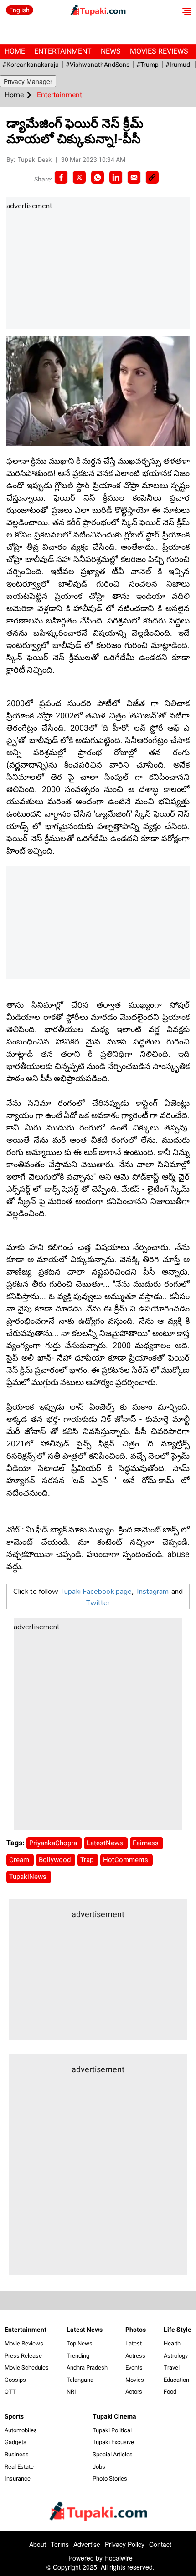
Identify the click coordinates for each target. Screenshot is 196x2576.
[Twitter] (79, 177)
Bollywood (56, 1860)
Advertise (87, 2544)
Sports (14, 2416)
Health (172, 2343)
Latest (134, 2343)
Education (176, 2380)
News (111, 51)
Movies (135, 2380)
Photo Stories (110, 2478)
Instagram (153, 1591)
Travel (172, 2368)
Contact (160, 2544)
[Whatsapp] (98, 177)
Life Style (178, 2330)
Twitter (98, 1602)
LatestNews (106, 1843)
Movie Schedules (27, 2368)
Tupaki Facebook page (96, 1591)
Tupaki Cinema (114, 2416)
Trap (88, 1860)
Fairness (147, 1843)
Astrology (176, 2356)
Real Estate (19, 2467)
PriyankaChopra (54, 1843)
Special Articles (113, 2454)
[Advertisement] (75, 270)
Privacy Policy (125, 2544)
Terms (60, 2544)
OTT (10, 2392)
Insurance (18, 2478)
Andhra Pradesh (87, 2368)
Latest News (85, 2330)
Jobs (99, 2467)
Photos (136, 2330)
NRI (71, 2392)
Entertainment (63, 51)
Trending (78, 2356)
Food (170, 2392)
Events (134, 2368)
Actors (134, 2392)
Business (17, 2454)
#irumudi (178, 65)
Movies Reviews (159, 51)
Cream (20, 1860)
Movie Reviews (24, 2343)
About (38, 2544)
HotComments (126, 1860)
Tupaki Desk (35, 160)
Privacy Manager (28, 81)
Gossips (15, 2380)
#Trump (147, 65)
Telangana (80, 2380)
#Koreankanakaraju (31, 65)
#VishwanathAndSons (98, 65)
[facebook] (61, 177)
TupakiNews (29, 1877)
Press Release (23, 2356)
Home (15, 51)
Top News (80, 2343)
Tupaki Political (112, 2430)
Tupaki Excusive (113, 2442)
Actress (135, 2356)
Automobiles (21, 2430)
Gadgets (15, 2442)
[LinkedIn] (116, 177)
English (19, 10)
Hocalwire (119, 2558)
